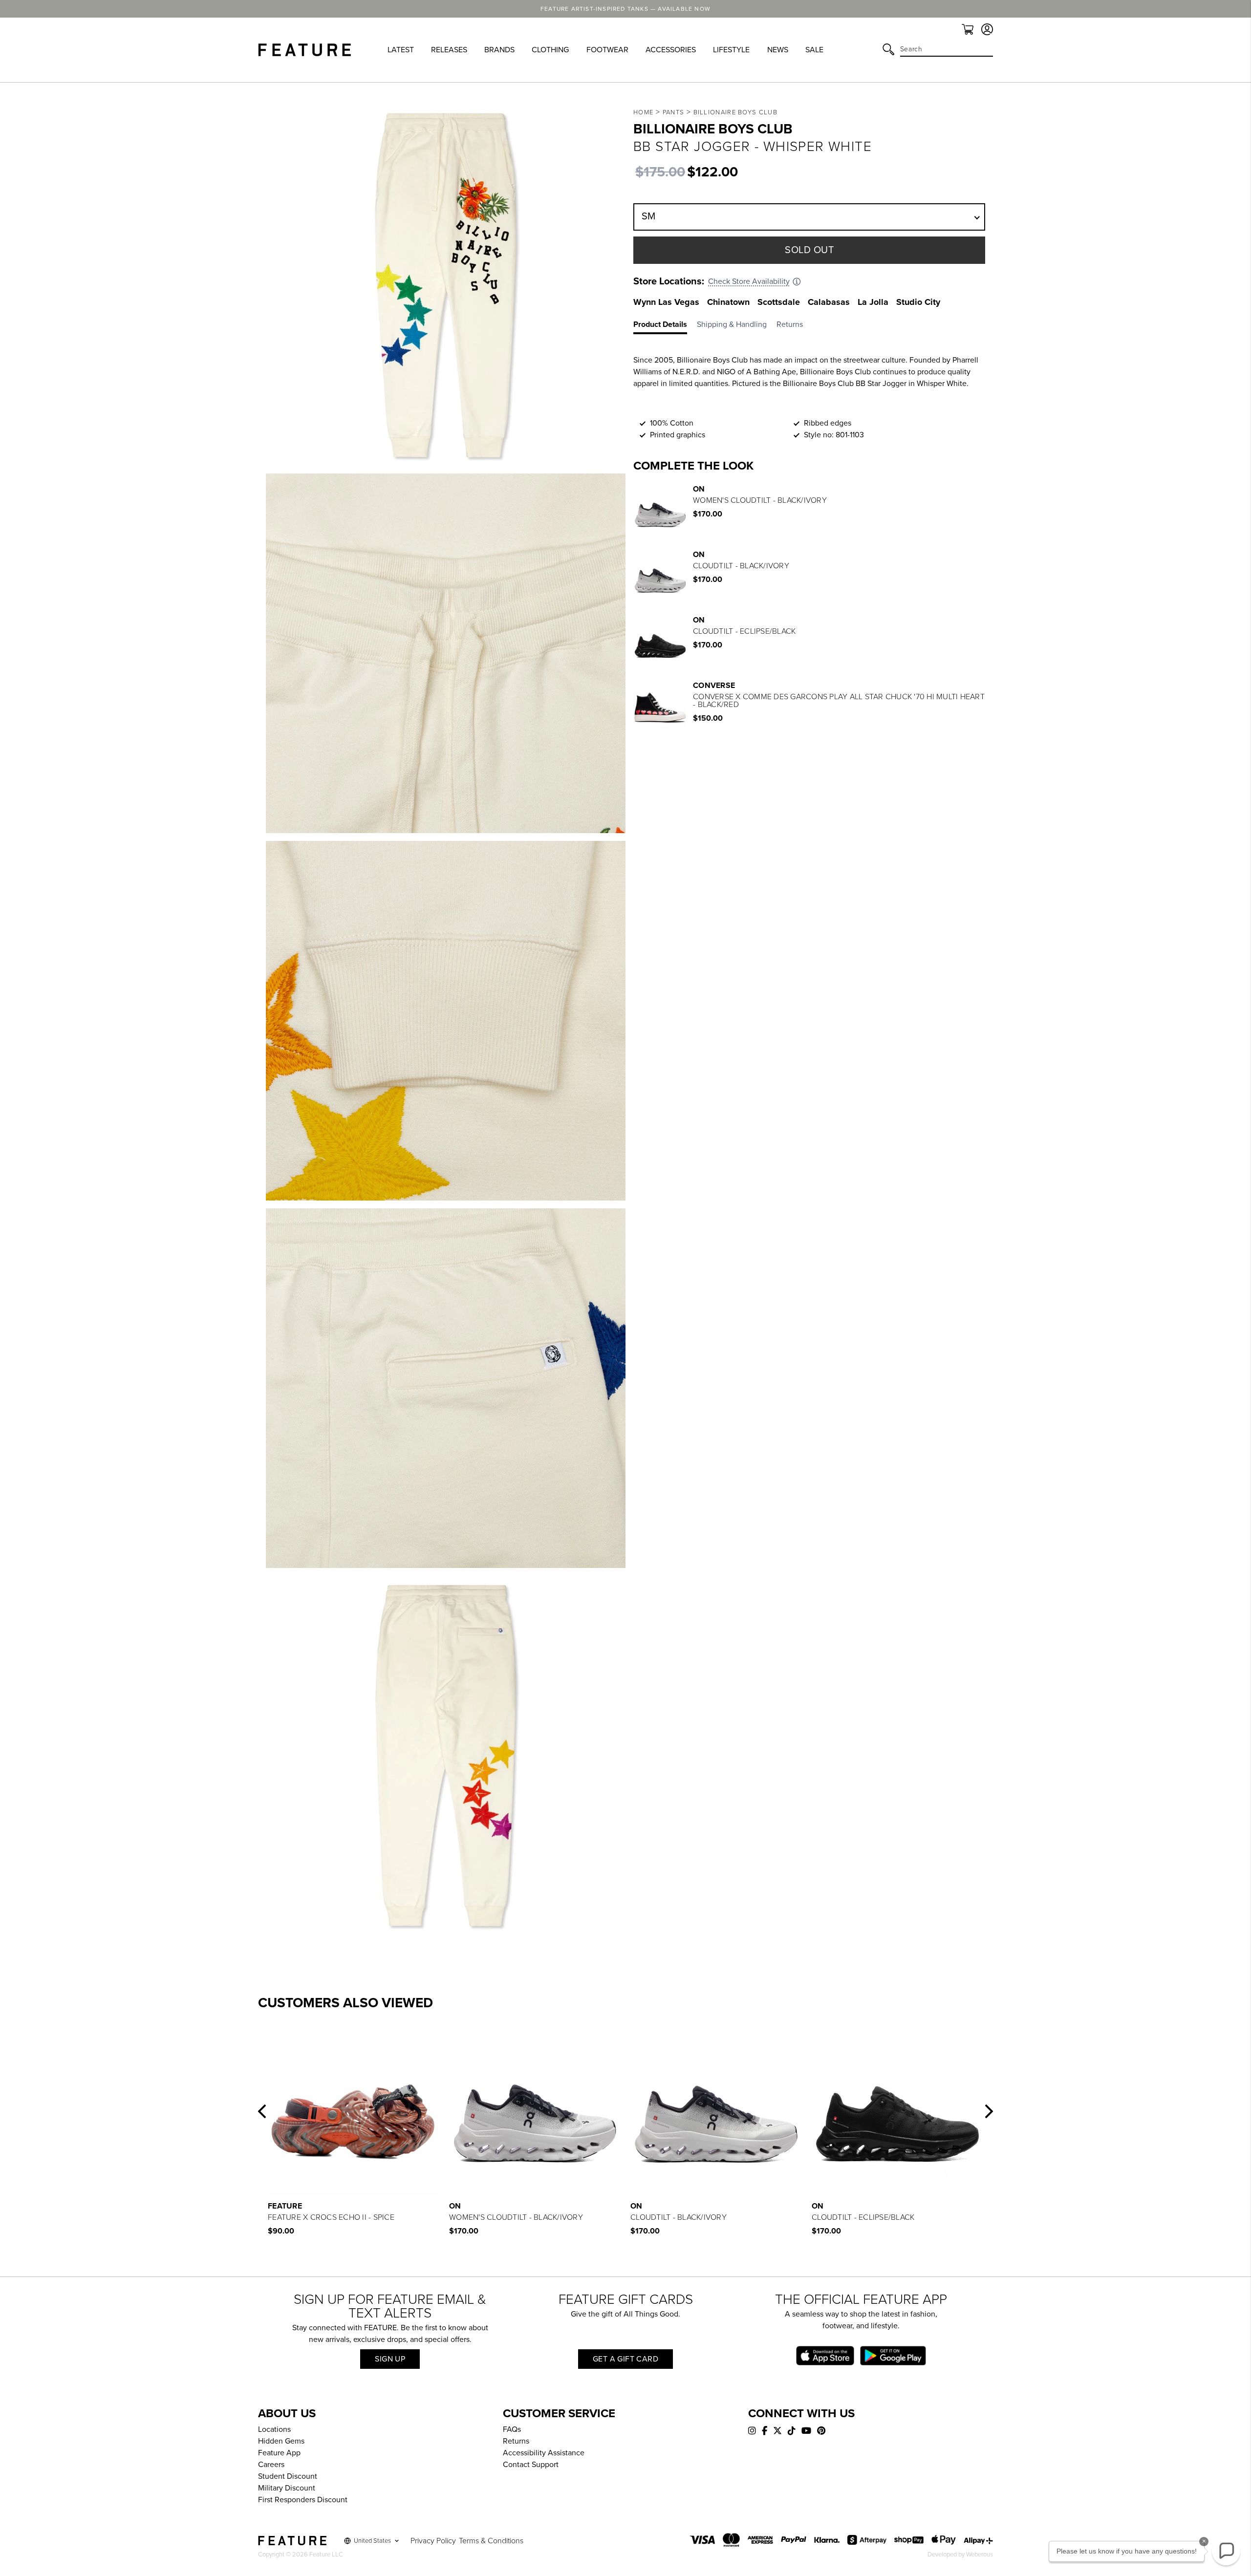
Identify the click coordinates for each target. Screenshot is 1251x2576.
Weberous (980, 2555)
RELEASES (449, 50)
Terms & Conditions (491, 2541)
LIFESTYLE (731, 50)
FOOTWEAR (607, 50)
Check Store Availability (749, 281)
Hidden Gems (281, 2441)
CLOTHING (550, 50)
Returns (516, 2441)
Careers (271, 2465)
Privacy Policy (433, 2541)
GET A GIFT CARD (625, 2359)
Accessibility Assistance (544, 2453)
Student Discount (288, 2476)
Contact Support (531, 2465)
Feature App (279, 2453)
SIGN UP (390, 2359)
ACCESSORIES (671, 50)
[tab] (665, 326)
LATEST (401, 50)
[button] (262, 2111)
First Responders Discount (303, 2500)
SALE (814, 50)
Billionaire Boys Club (735, 112)
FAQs (512, 2429)
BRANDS (499, 50)
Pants (674, 112)
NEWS (778, 50)
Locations (274, 2429)
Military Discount (287, 2488)
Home (643, 112)
